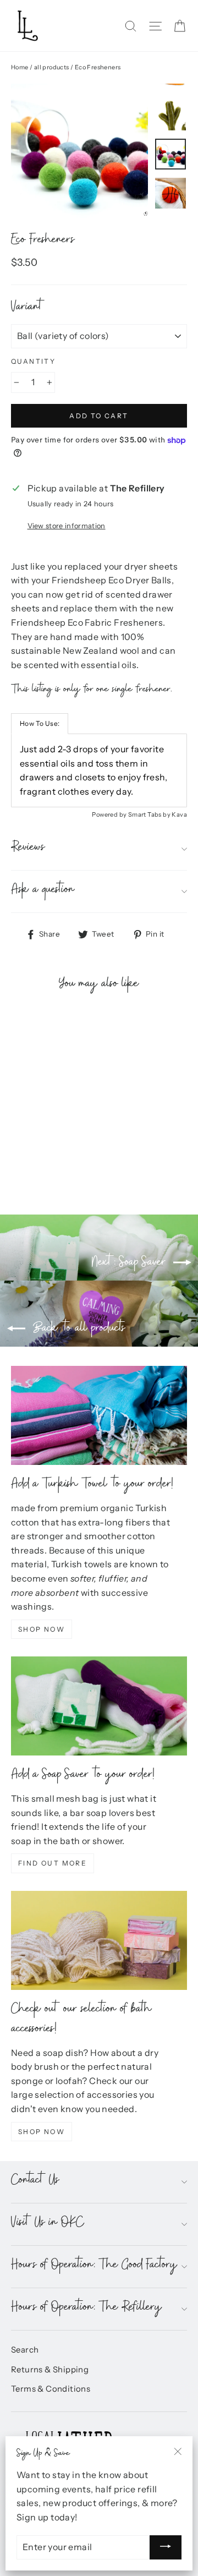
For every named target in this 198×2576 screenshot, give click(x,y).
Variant (28, 309)
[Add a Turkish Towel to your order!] (99, 1415)
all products (52, 67)
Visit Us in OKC (48, 2224)
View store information (67, 526)
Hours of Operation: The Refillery (87, 2309)
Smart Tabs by (150, 814)
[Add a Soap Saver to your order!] (99, 1706)
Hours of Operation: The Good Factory (94, 2266)
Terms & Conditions (51, 2389)
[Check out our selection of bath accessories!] (99, 1940)
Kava (179, 814)
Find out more (53, 1863)
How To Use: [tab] (40, 723)
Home (20, 67)
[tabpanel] (99, 770)
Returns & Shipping (50, 2370)
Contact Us (35, 2182)
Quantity (33, 361)
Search (25, 2350)
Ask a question (43, 891)
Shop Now (42, 1629)
